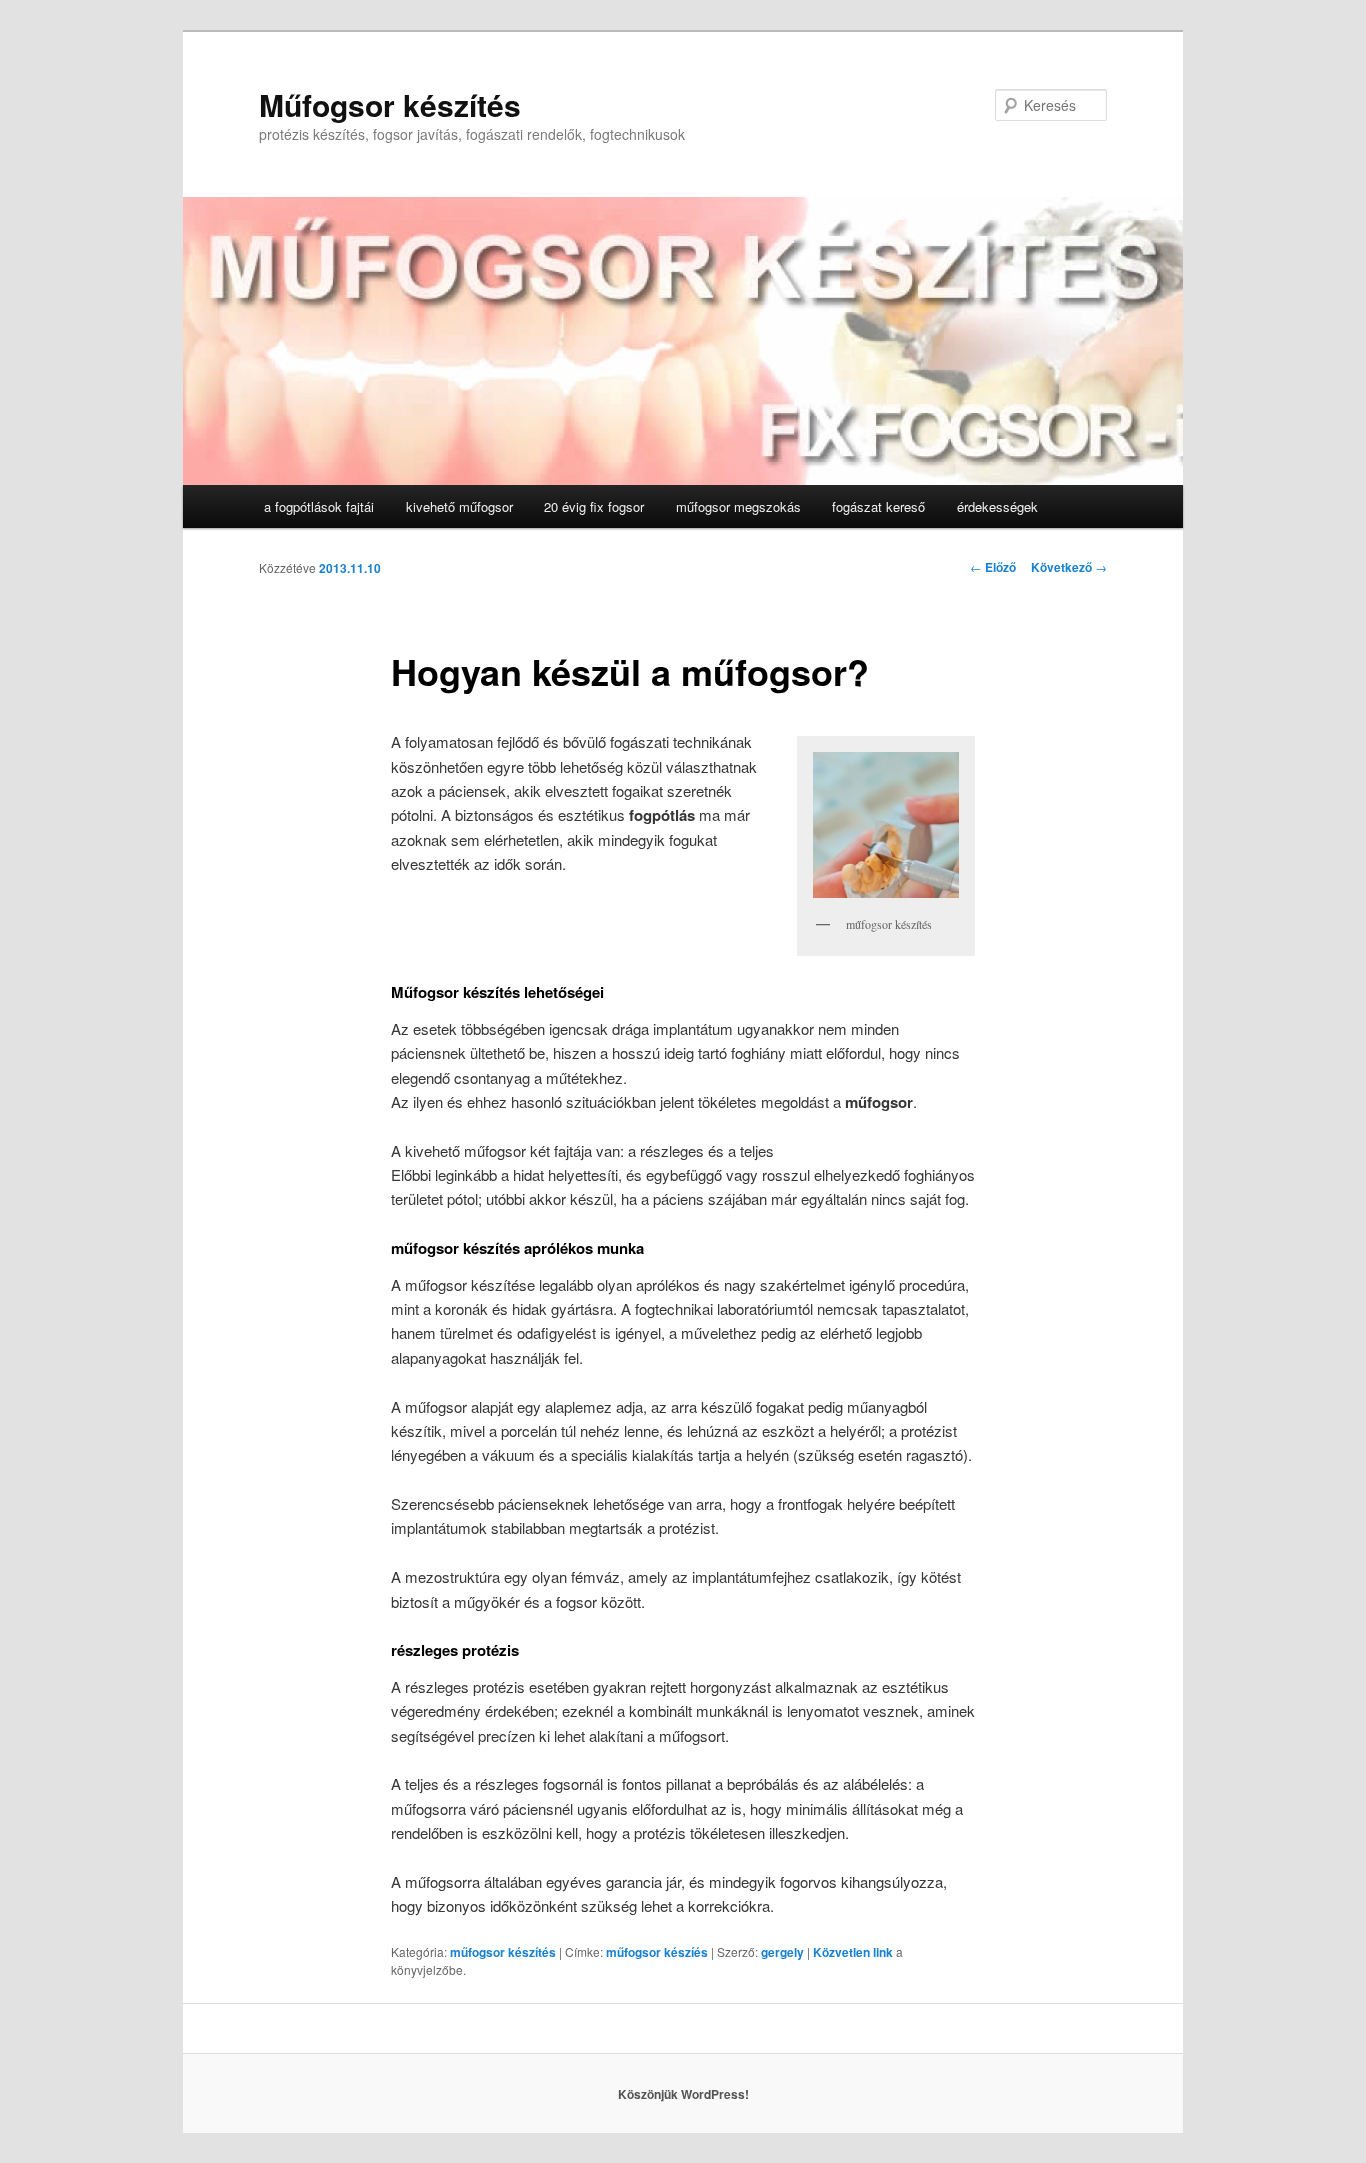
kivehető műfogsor (459, 506)
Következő (1069, 567)
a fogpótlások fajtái (319, 506)
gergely (782, 1952)
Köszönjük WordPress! (683, 2094)
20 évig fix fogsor (594, 506)
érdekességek (997, 506)
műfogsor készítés (503, 1952)
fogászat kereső (878, 506)
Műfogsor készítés (390, 104)
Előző (993, 567)
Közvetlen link (854, 1952)
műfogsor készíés (657, 1952)
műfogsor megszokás (738, 506)
